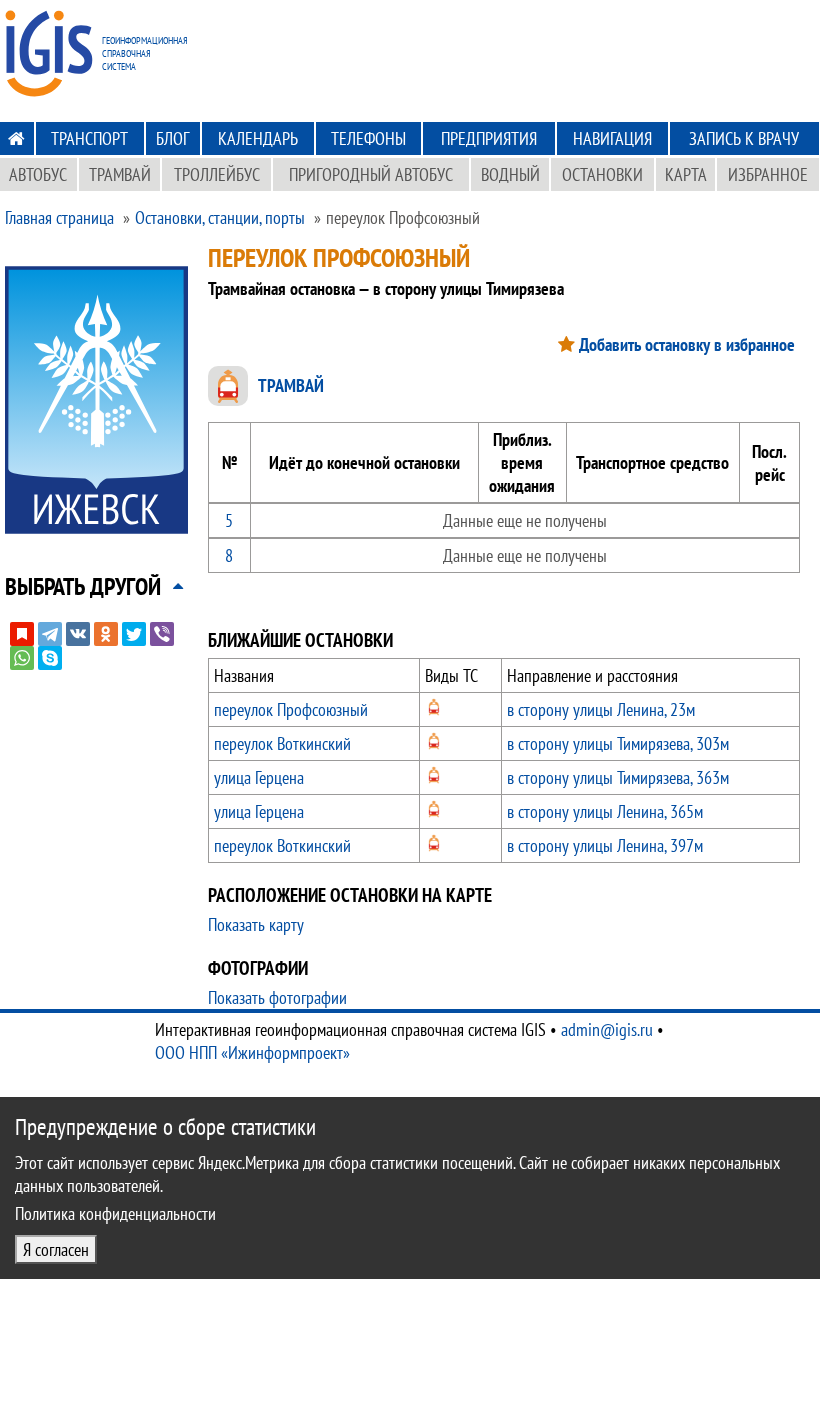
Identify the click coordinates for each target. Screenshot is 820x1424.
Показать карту (256, 924)
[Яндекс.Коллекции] (22, 634)
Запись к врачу (744, 138)
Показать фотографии (277, 997)
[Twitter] (134, 634)
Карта (686, 174)
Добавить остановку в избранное (687, 344)
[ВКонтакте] (78, 634)
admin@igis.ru (607, 1029)
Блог (172, 138)
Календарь (258, 138)
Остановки (602, 174)
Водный (510, 174)
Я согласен (56, 1249)
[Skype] (50, 658)
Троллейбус (217, 174)
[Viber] (162, 634)
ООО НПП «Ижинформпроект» (252, 1052)
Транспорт (89, 138)
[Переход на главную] (16, 138)
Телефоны (368, 138)
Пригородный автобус (371, 174)
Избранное (768, 174)
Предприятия (489, 138)
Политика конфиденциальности (115, 1213)
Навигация (612, 138)
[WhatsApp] (22, 658)
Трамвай (120, 174)
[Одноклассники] (106, 634)
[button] (83, 586)
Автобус (38, 174)
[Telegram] (50, 634)
